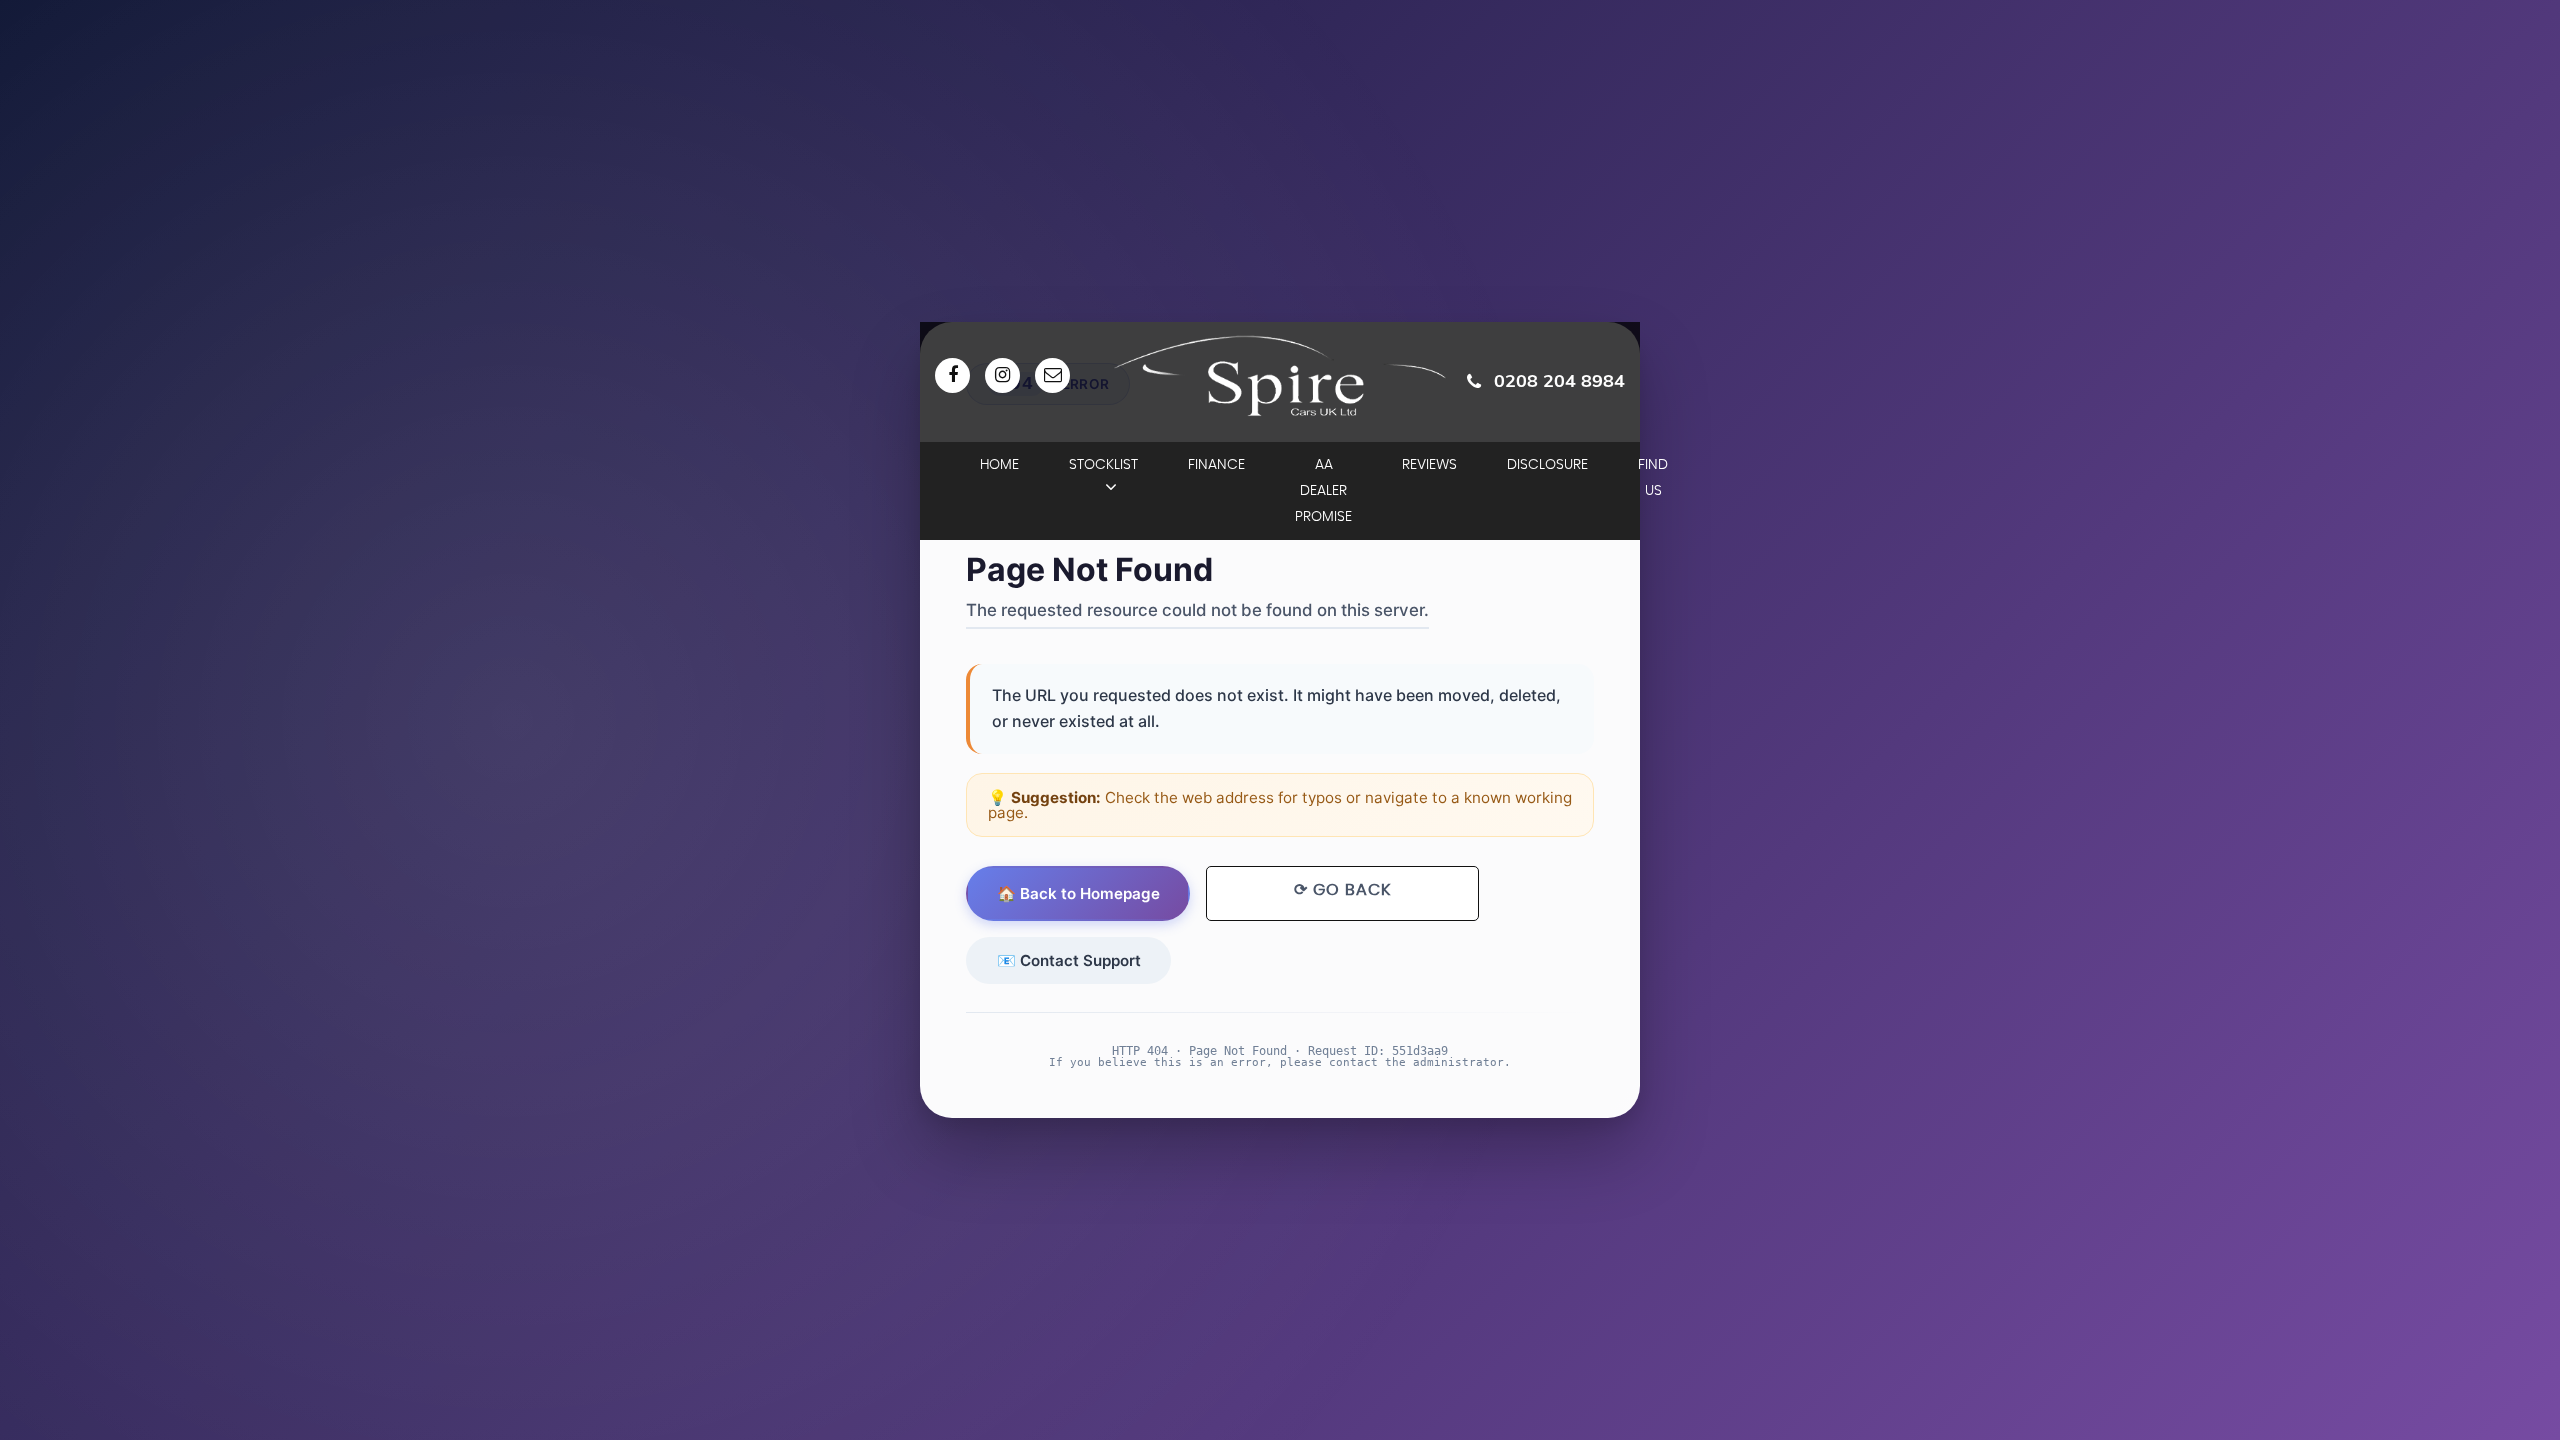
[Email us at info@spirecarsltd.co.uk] (1052, 375)
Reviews (1429, 465)
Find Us (1653, 478)
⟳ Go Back (1342, 890)
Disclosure (1547, 465)
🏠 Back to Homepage (1078, 893)
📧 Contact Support (1069, 960)
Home (999, 465)
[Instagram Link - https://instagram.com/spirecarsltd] (1002, 375)
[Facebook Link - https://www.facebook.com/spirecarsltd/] (952, 375)
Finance (1216, 465)
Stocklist (1103, 465)
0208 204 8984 (1559, 380)
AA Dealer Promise (1323, 491)
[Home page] (1280, 375)
